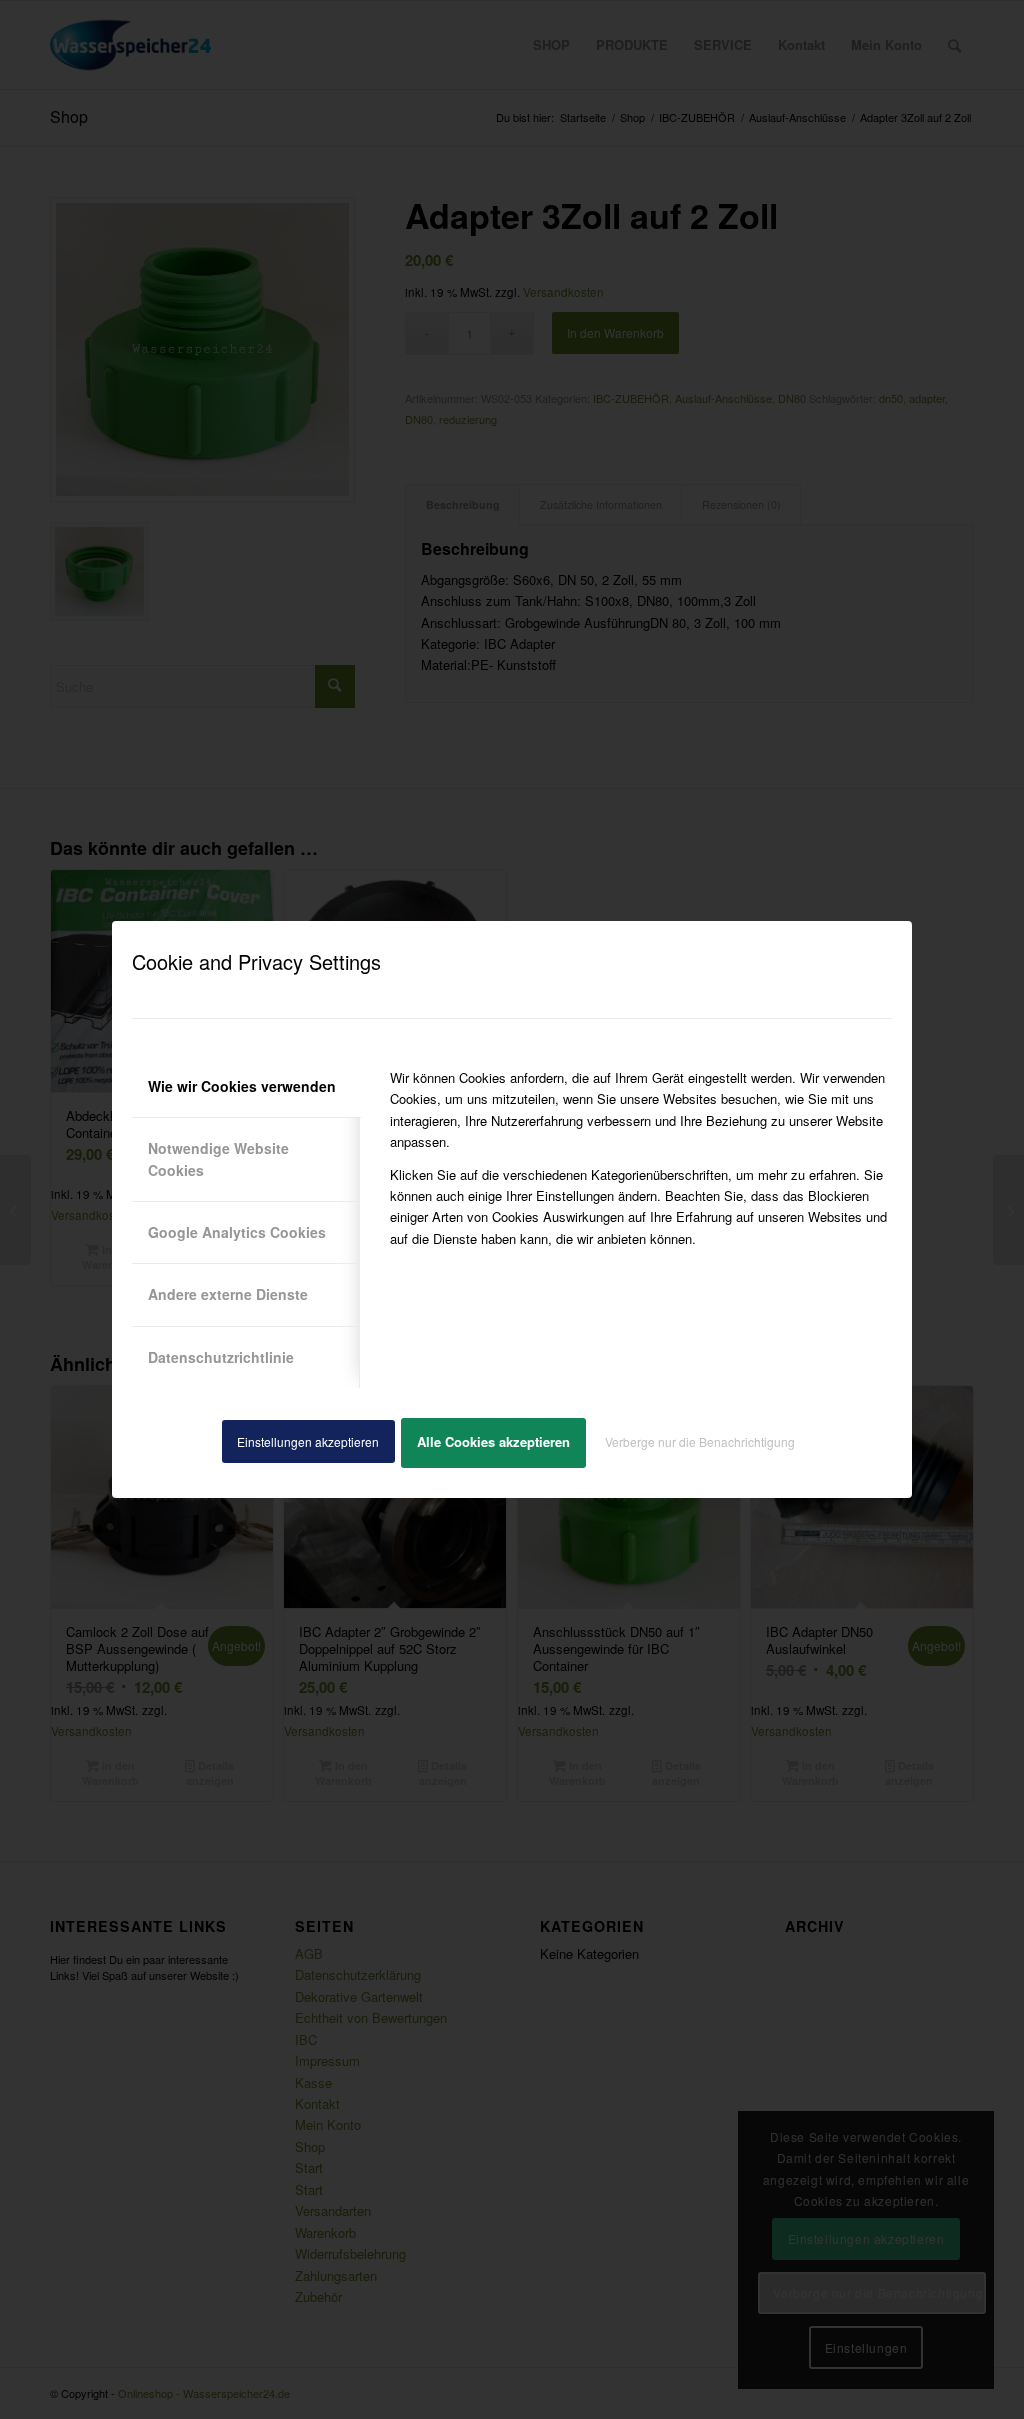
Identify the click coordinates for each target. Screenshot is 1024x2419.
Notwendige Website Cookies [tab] (218, 1158)
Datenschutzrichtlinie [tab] (221, 1357)
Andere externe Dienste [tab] (228, 1294)
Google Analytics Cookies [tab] (237, 1232)
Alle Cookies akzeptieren (493, 1441)
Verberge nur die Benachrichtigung (700, 1441)
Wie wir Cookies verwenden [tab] (242, 1086)
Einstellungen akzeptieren (308, 1441)
